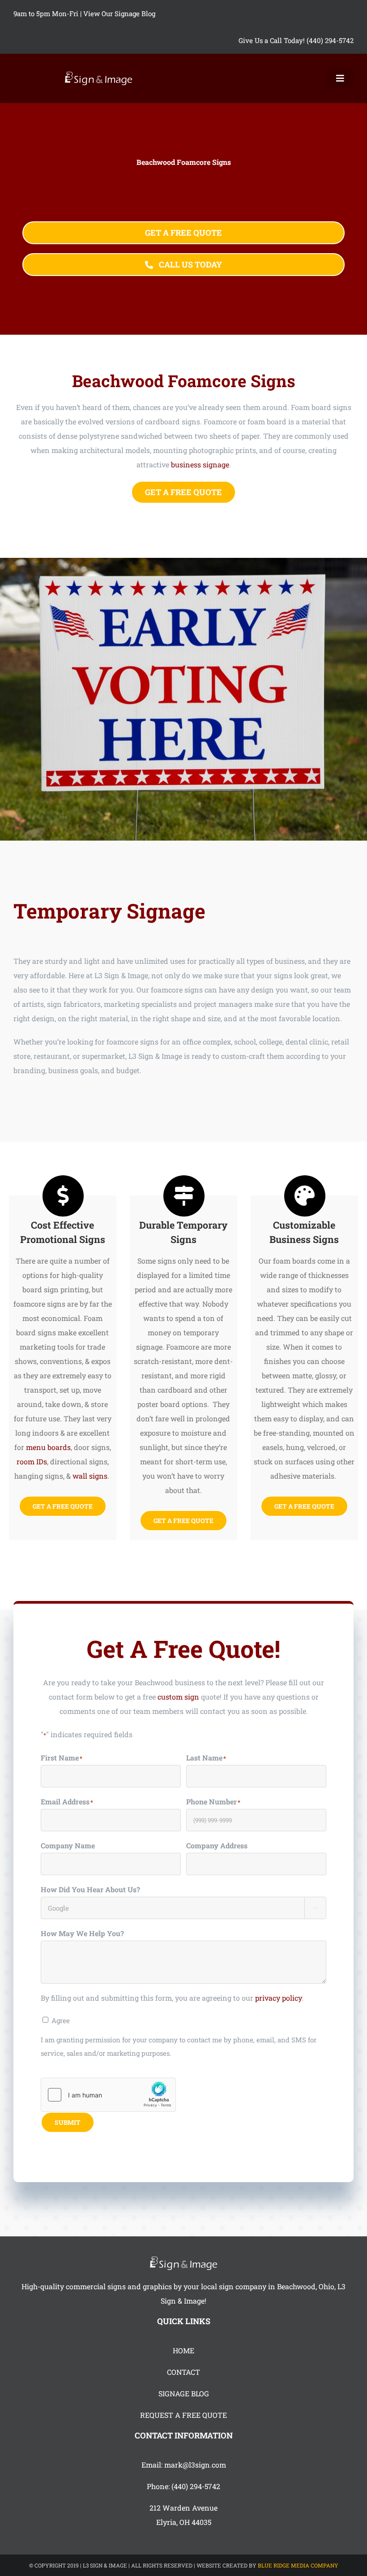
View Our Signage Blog (119, 13)
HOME (183, 2350)
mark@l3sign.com (195, 2465)
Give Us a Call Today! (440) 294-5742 (296, 40)
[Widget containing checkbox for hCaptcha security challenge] (108, 2095)
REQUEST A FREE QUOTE (183, 2415)
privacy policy (278, 1998)
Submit (68, 2122)
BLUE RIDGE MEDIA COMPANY (298, 2565)
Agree (61, 2020)
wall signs (90, 1476)
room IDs (32, 1461)
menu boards (48, 1447)
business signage (200, 464)
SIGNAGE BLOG (184, 2393)
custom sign (178, 1697)
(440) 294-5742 (196, 2486)
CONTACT (183, 2372)
